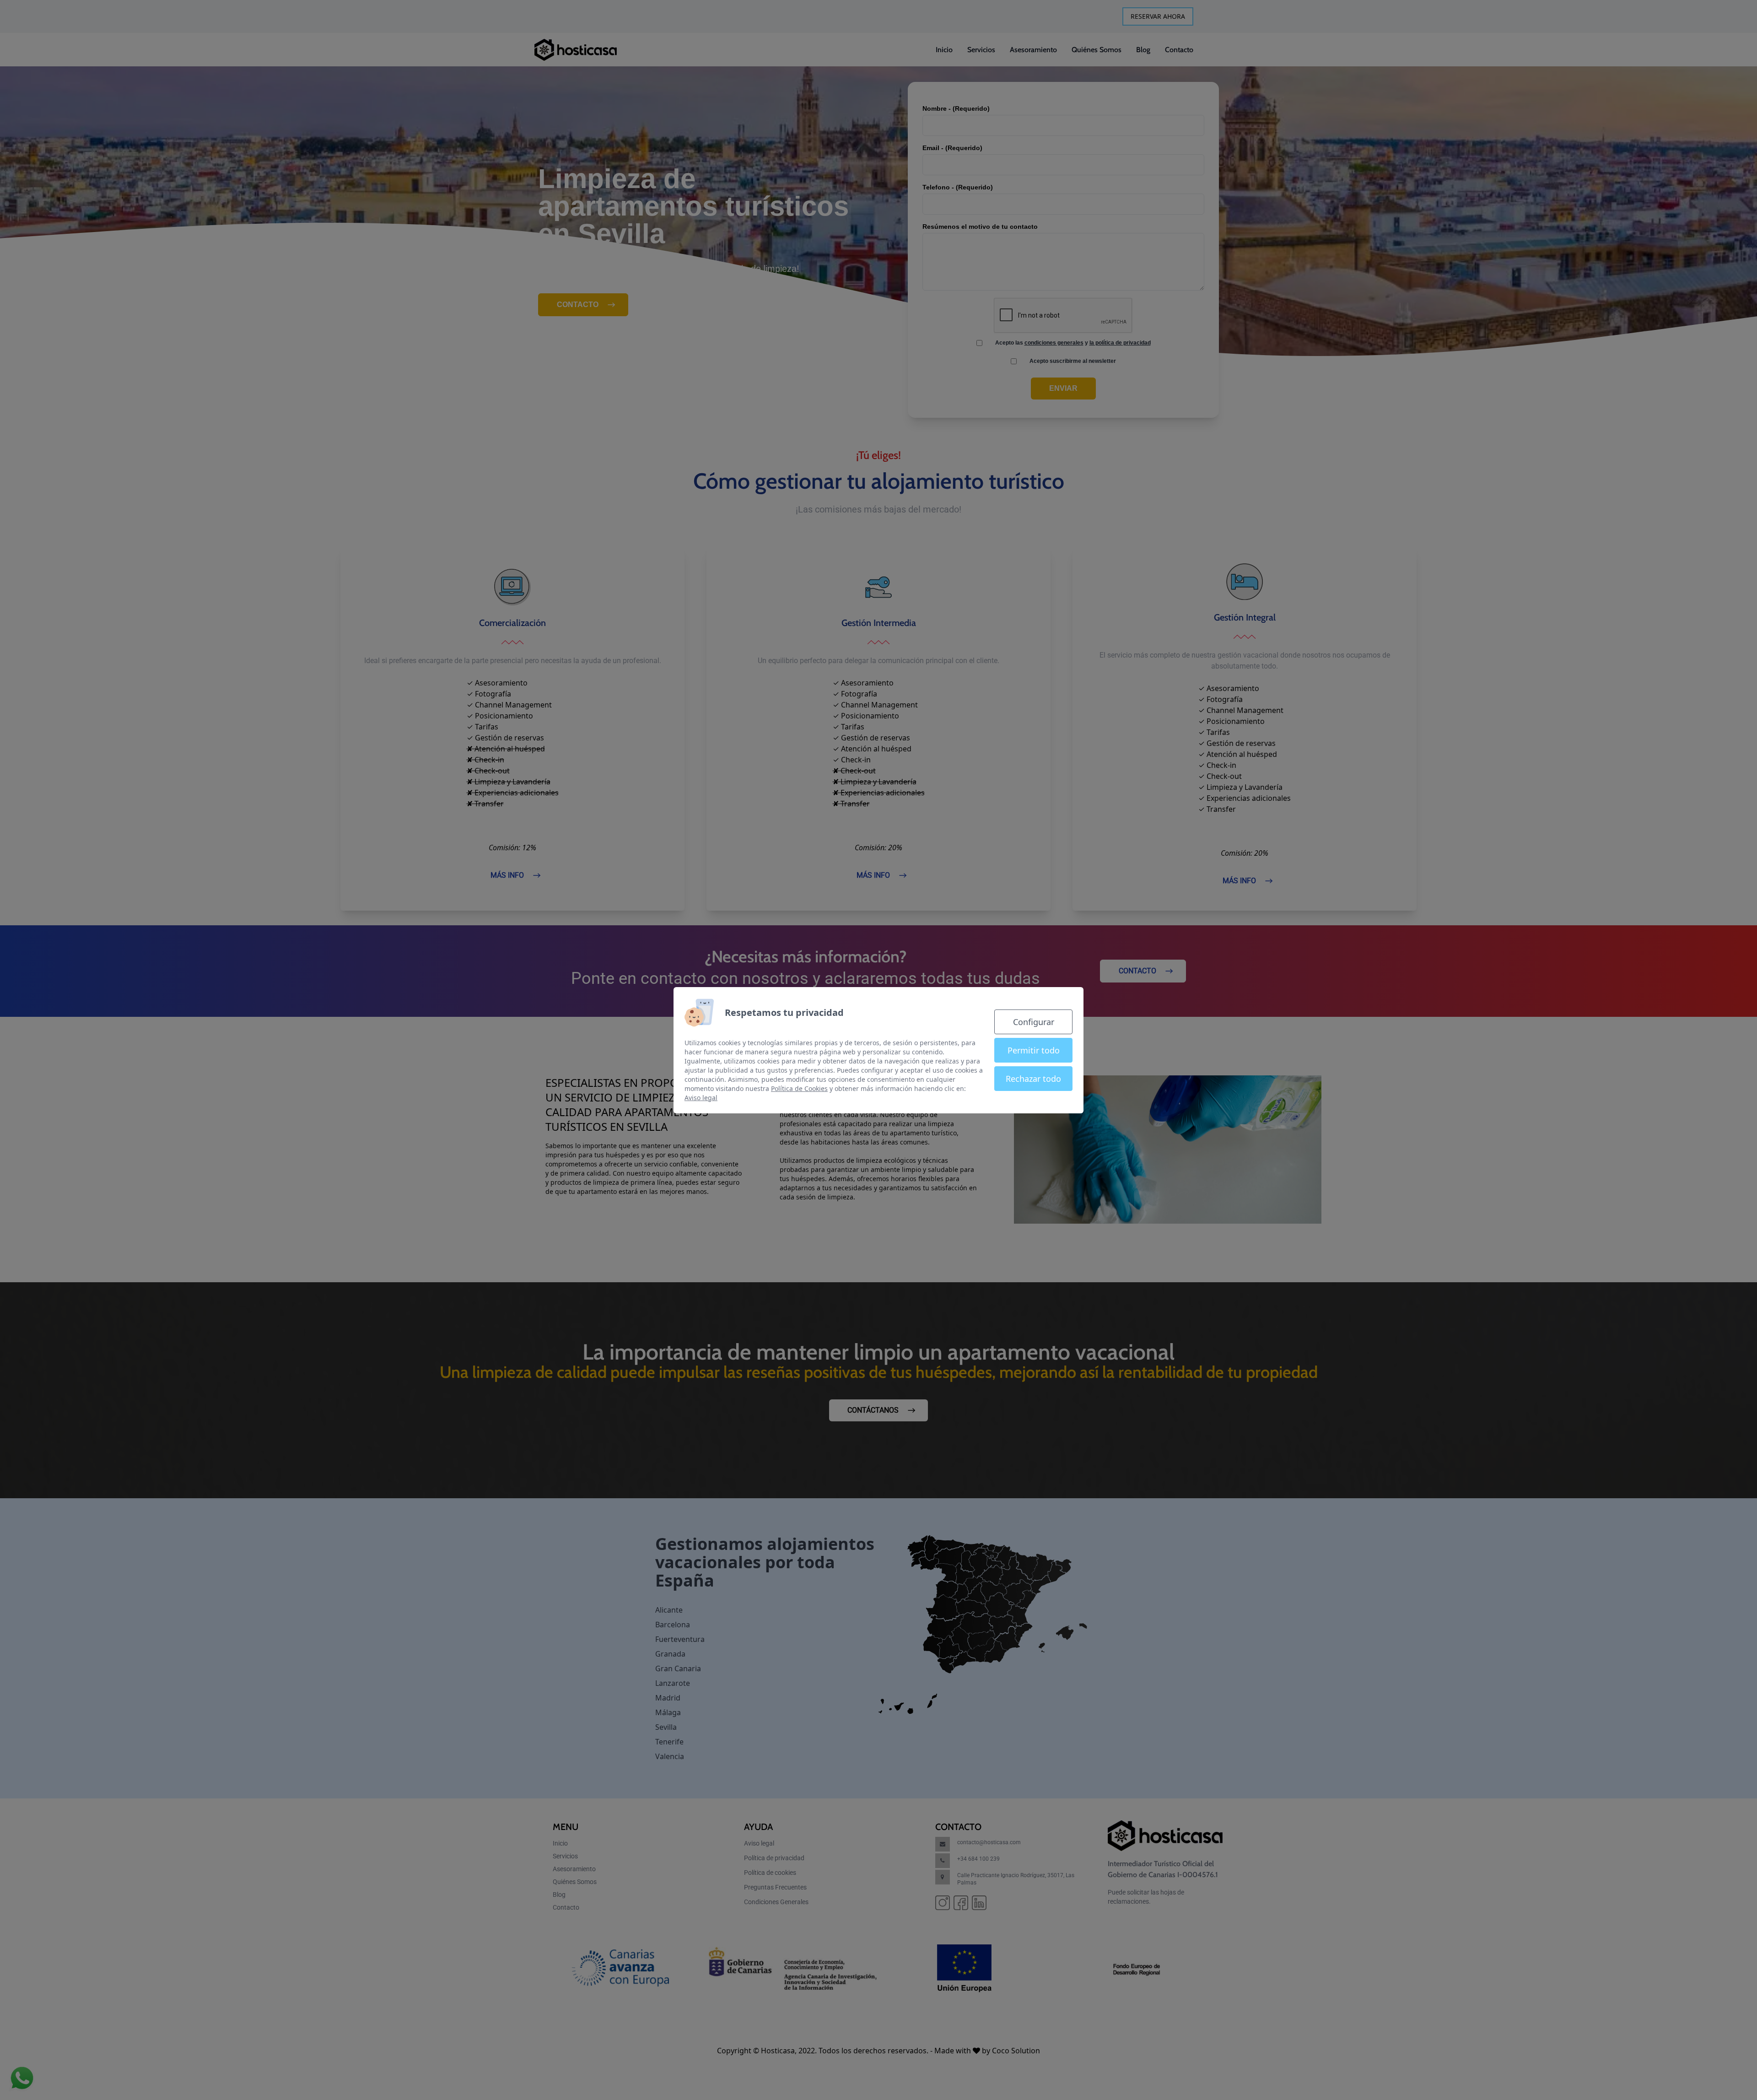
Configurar (1034, 1022)
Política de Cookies (799, 1088)
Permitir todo (1034, 1050)
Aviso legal (701, 1098)
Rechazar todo (1033, 1079)
